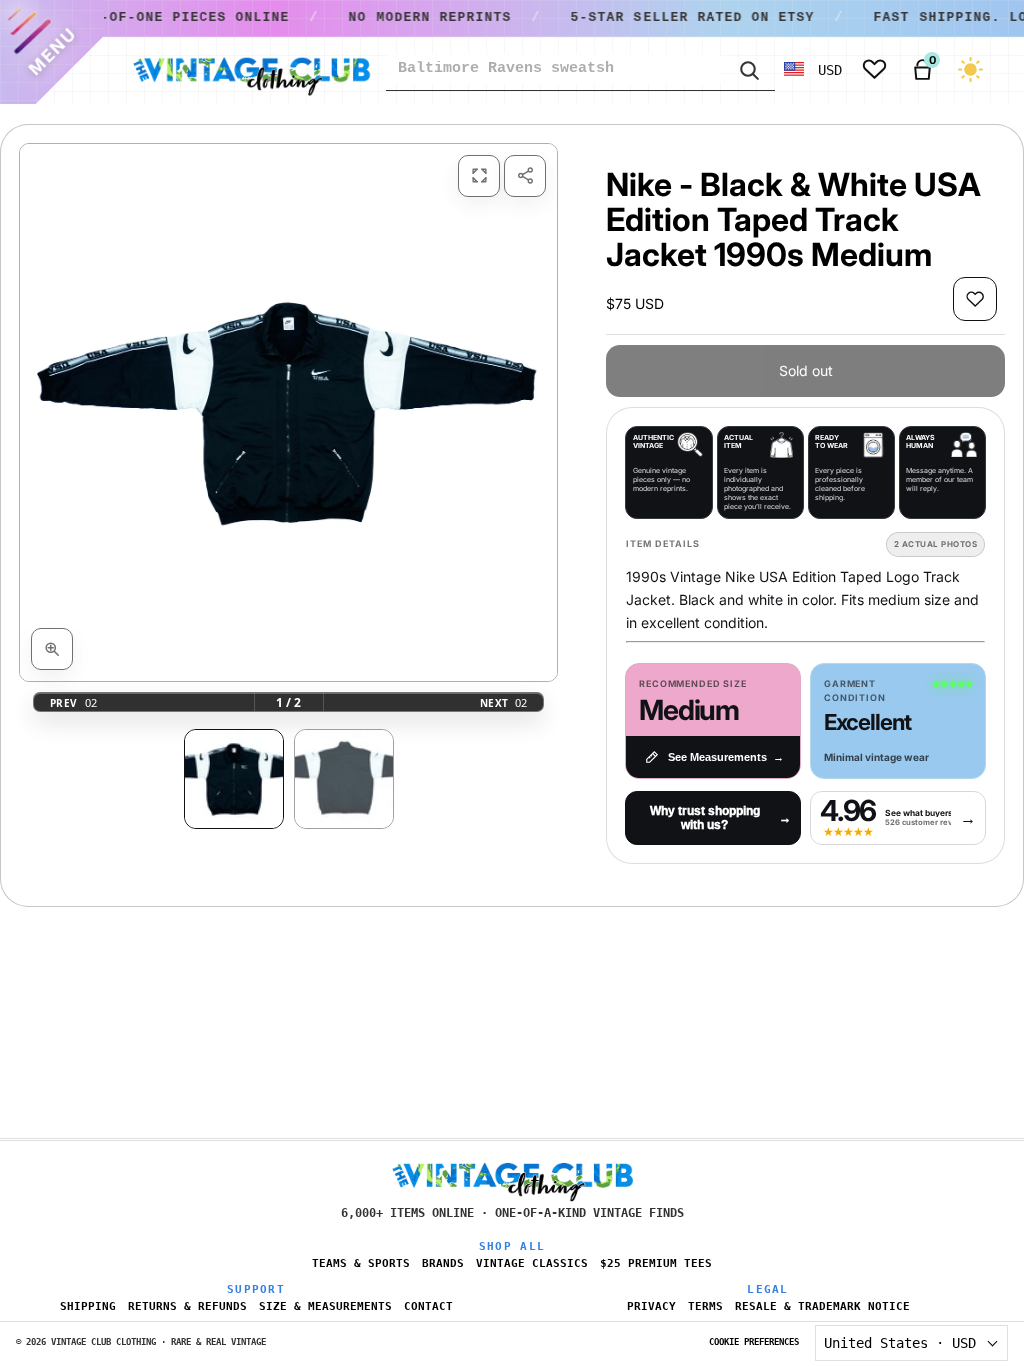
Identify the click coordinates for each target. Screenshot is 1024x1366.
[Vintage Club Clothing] (251, 70)
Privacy (651, 1306)
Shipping (88, 1306)
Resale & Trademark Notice (822, 1306)
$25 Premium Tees (656, 1263)
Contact (428, 1306)
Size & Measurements (325, 1306)
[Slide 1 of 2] (234, 779)
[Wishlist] (874, 69)
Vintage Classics (532, 1263)
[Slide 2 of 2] (344, 779)
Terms (705, 1306)
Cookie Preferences (754, 1342)
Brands (443, 1263)
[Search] (748, 69)
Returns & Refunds (187, 1306)
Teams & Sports (361, 1263)
